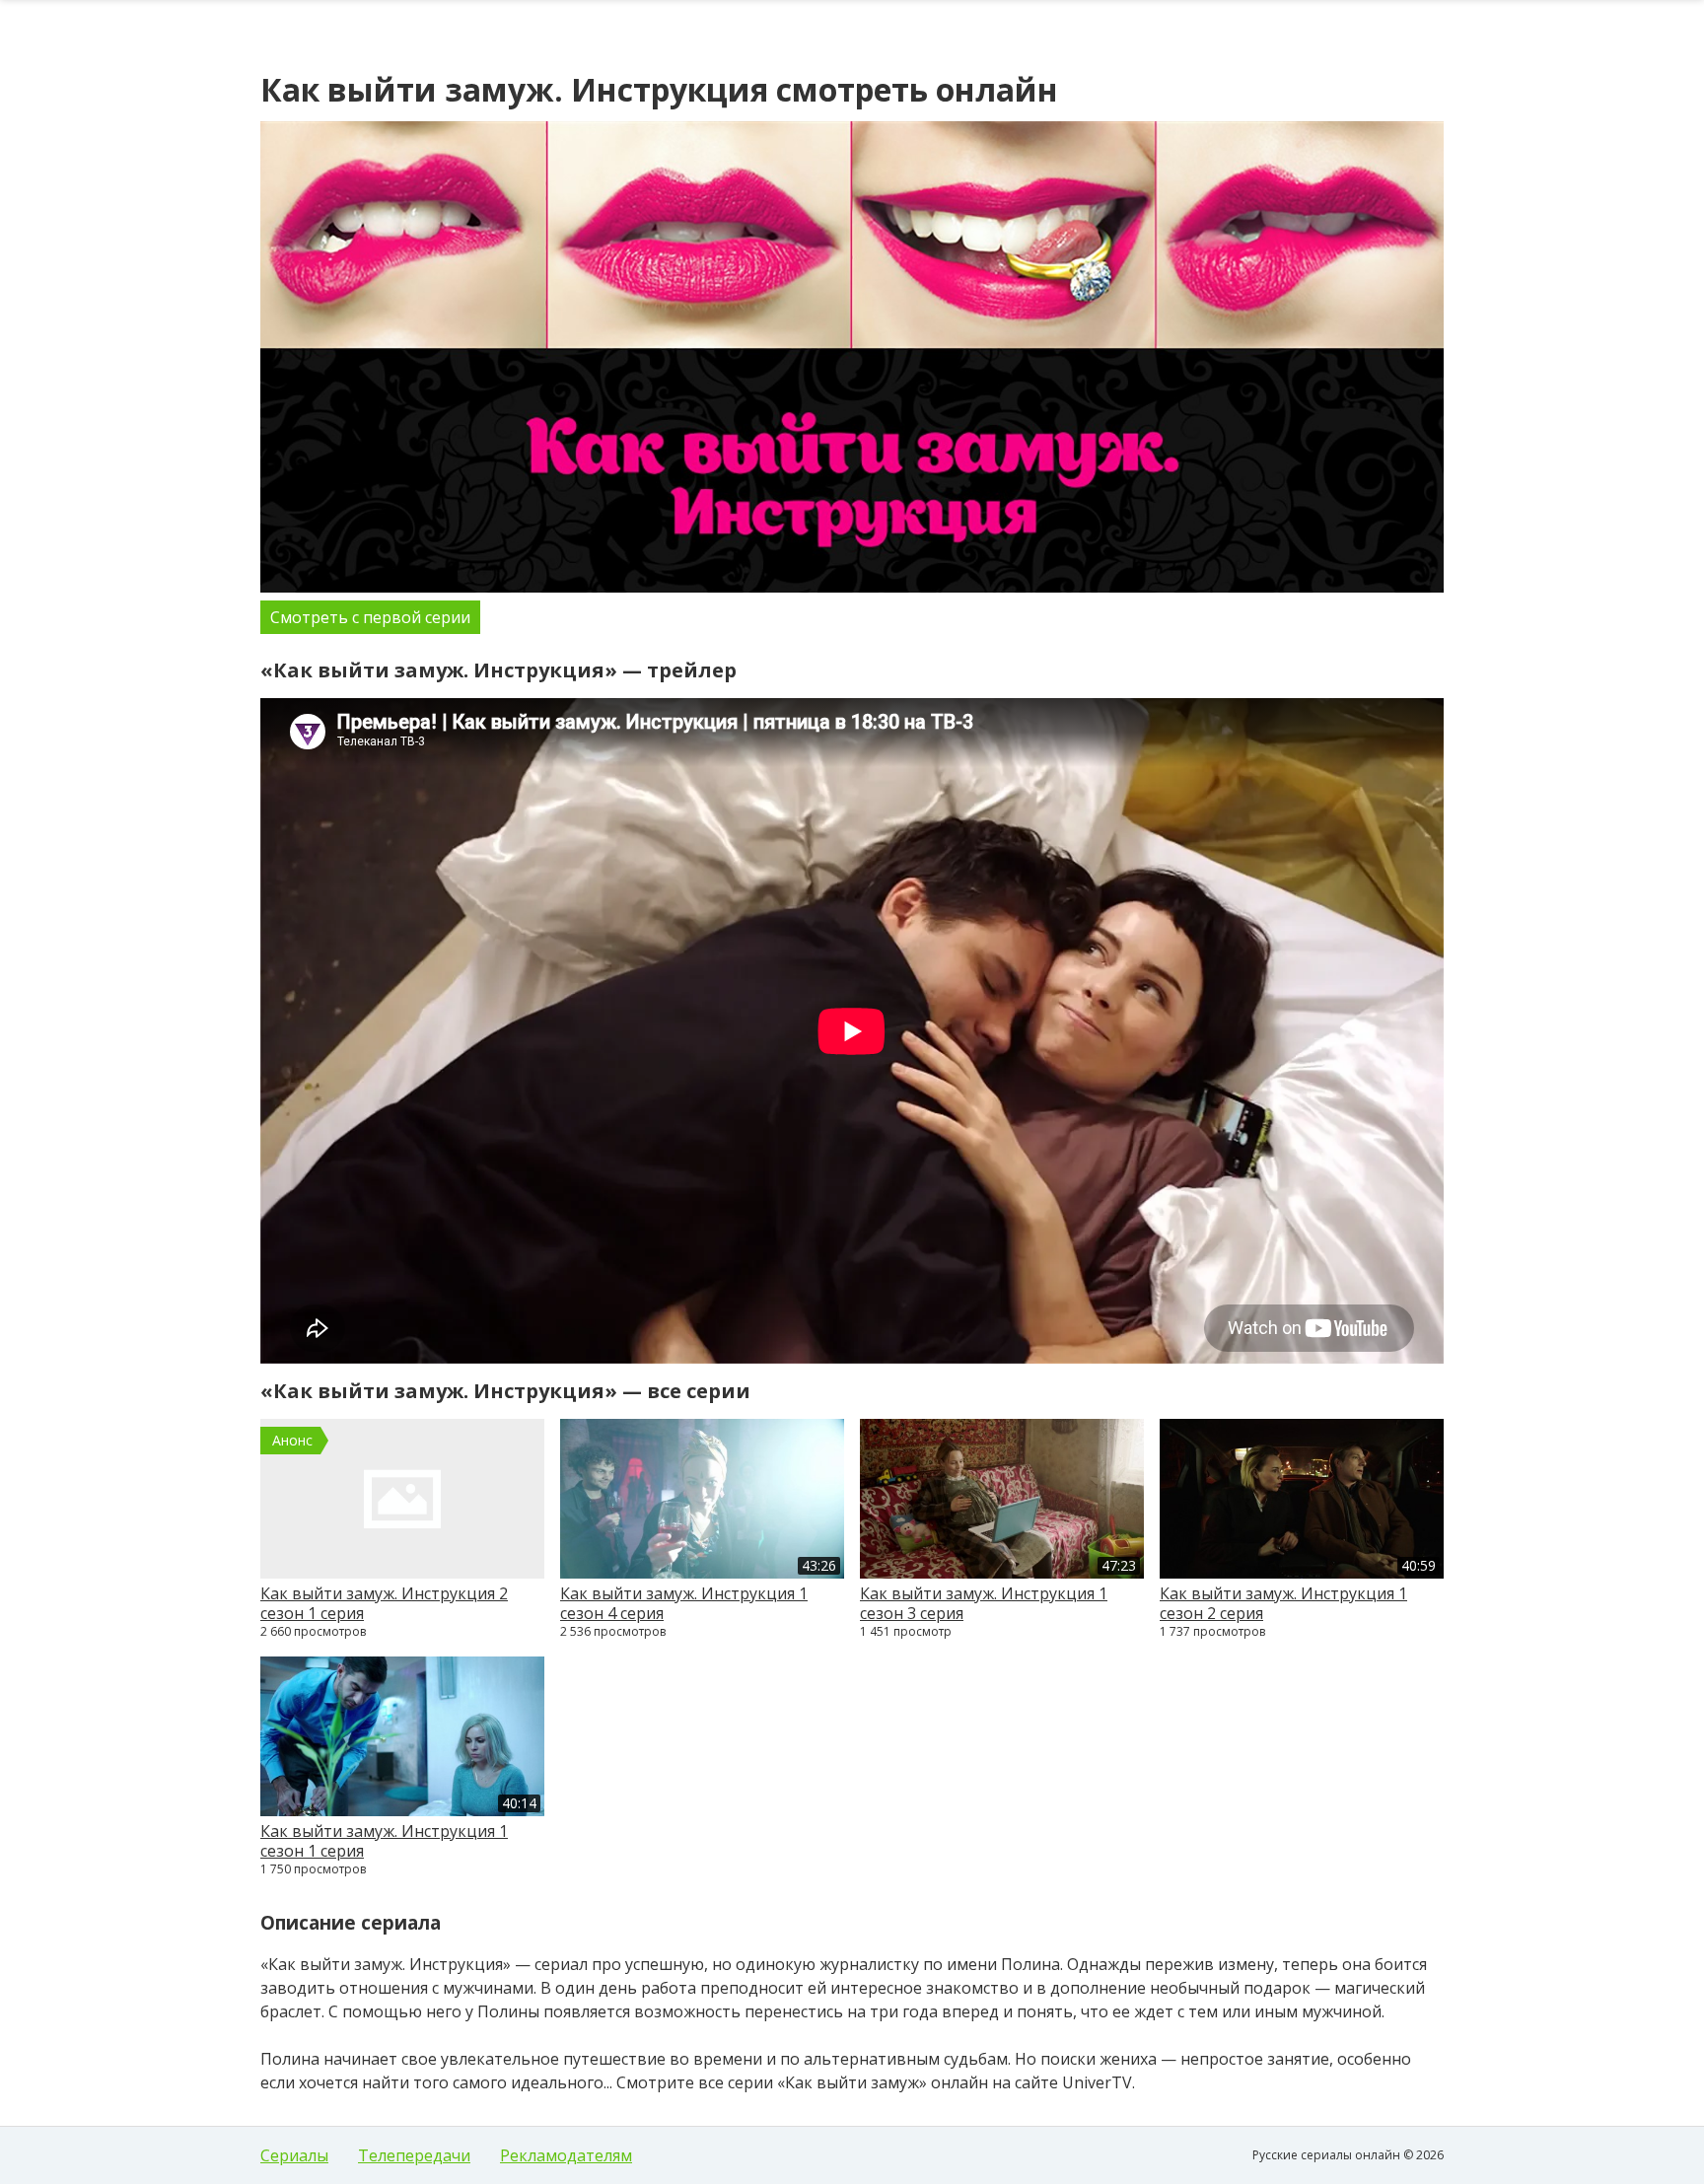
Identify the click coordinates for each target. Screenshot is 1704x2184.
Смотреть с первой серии (370, 617)
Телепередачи (414, 2155)
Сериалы (294, 2155)
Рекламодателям (566, 2155)
